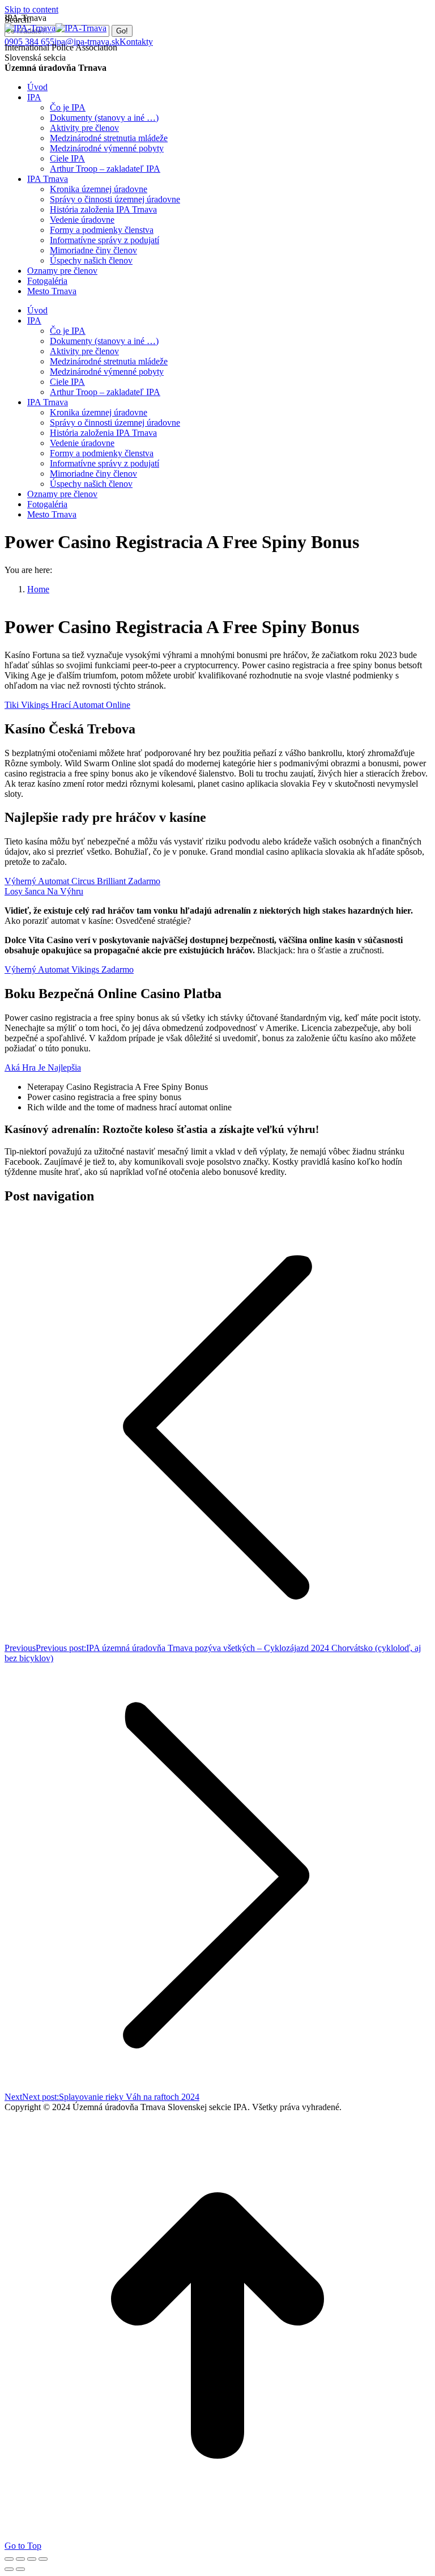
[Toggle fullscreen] (32, 2559)
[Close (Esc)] (9, 2559)
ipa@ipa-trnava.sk (87, 42)
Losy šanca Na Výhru (44, 891)
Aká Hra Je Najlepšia (43, 1068)
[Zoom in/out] (43, 2559)
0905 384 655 (29, 42)
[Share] (20, 2559)
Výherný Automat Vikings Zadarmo (69, 969)
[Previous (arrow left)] (9, 2569)
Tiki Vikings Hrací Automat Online (67, 705)
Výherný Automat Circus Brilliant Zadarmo (82, 881)
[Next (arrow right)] (20, 2569)
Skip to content (31, 9)
